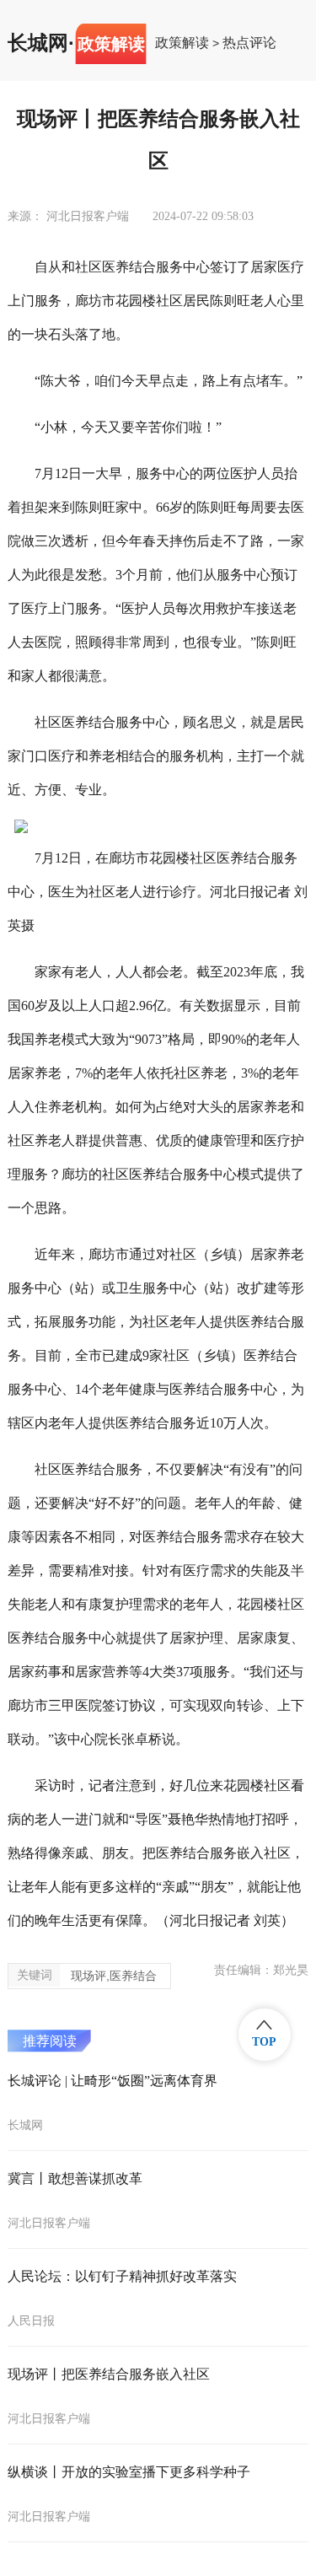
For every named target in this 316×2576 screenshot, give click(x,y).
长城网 (38, 43)
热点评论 (249, 43)
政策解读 (182, 43)
